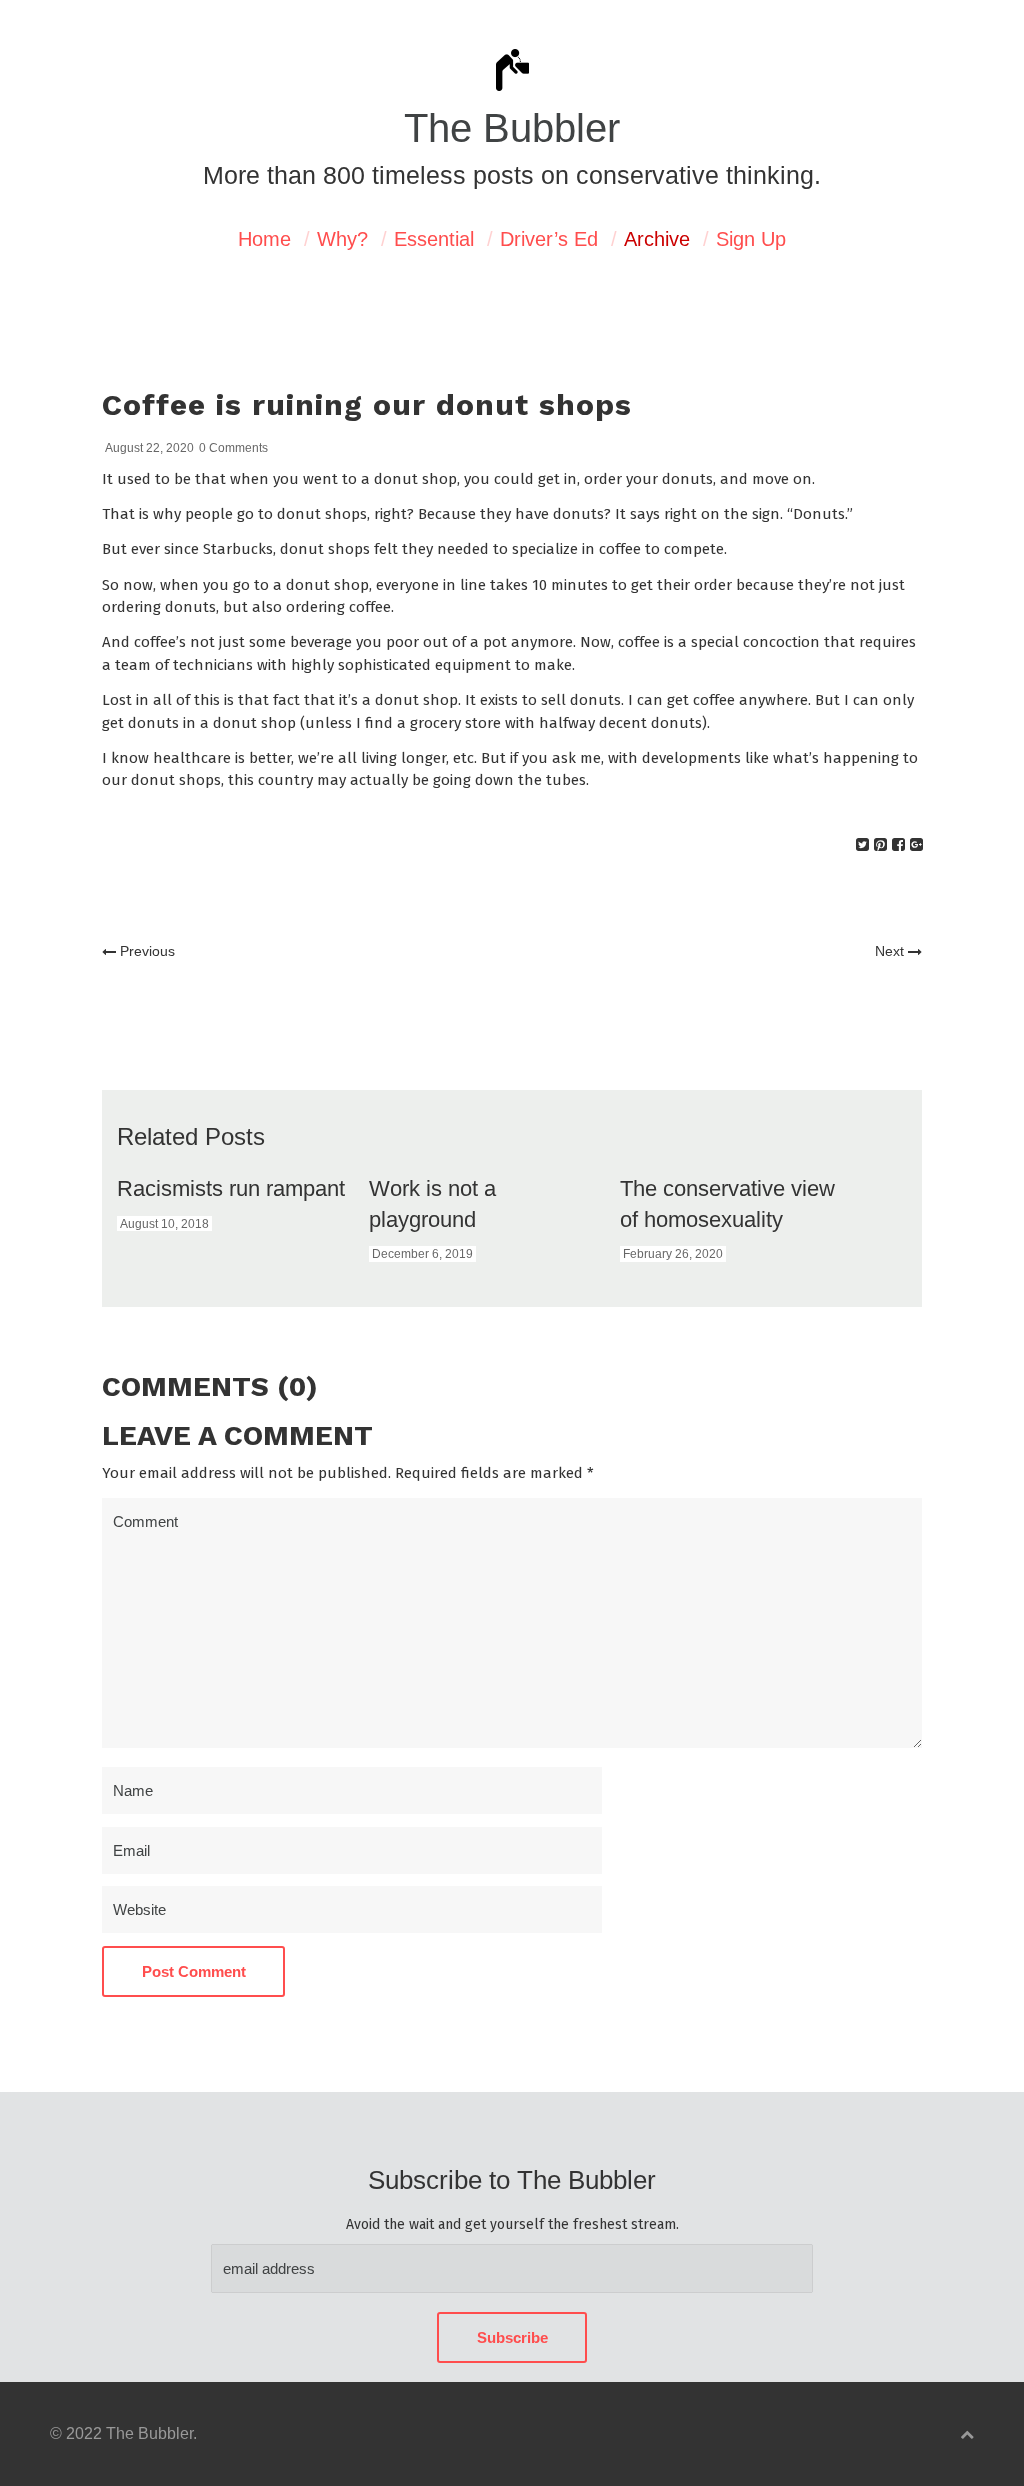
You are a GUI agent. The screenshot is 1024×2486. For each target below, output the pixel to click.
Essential (434, 239)
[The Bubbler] (512, 88)
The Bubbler (512, 128)
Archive (657, 239)
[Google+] (916, 844)
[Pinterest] (880, 844)
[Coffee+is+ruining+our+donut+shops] (862, 844)
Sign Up (751, 239)
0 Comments (233, 448)
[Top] (967, 2434)
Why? (342, 239)
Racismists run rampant (231, 1188)
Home (264, 239)
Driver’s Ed (549, 239)
